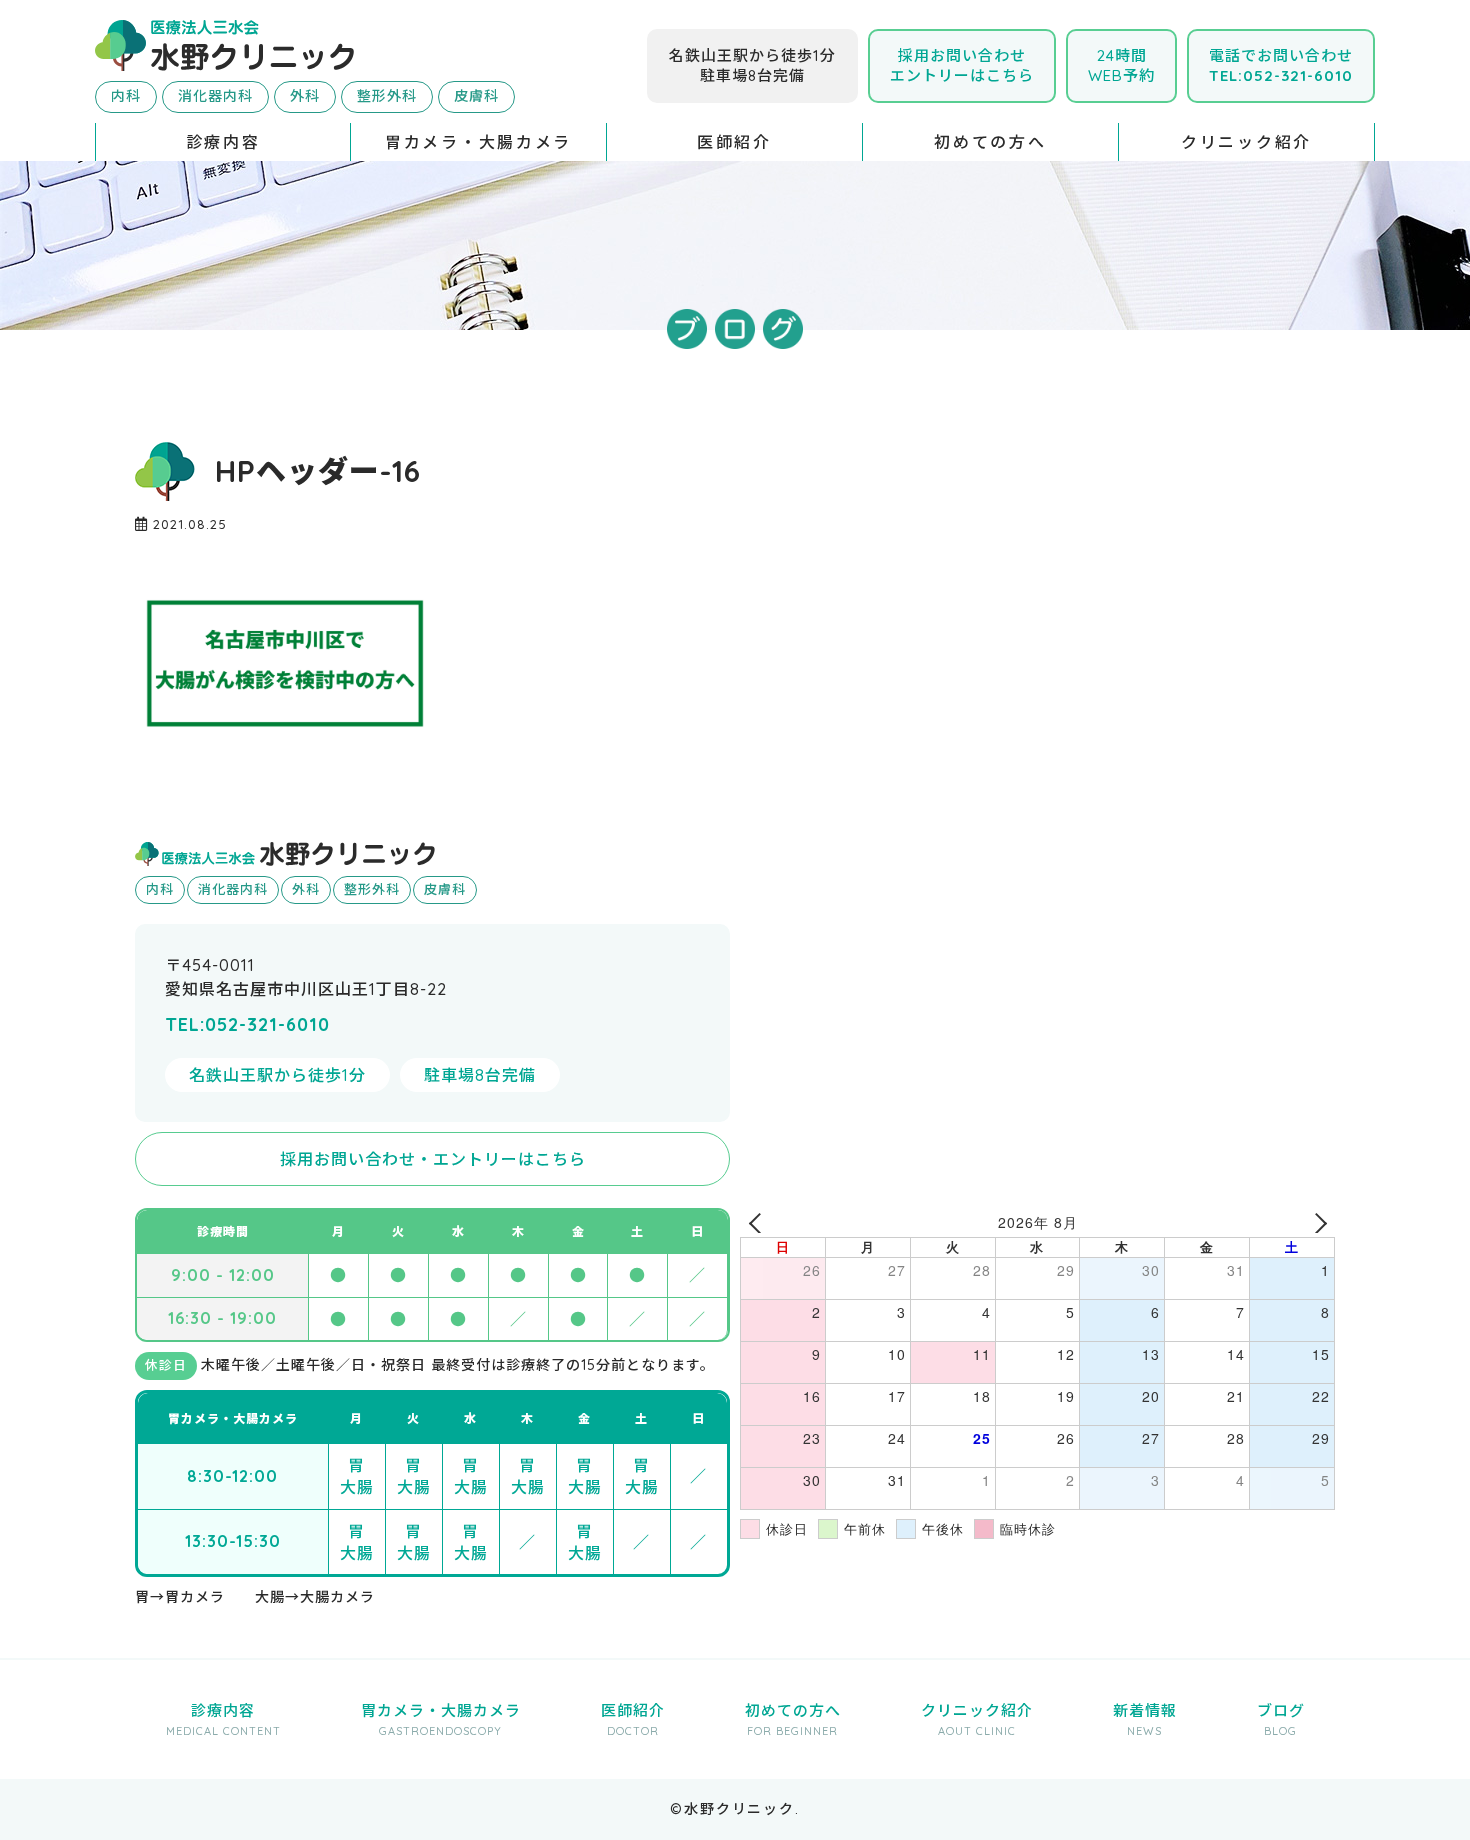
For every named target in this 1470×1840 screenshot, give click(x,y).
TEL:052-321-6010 (247, 1024)
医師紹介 (734, 142)
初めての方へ (990, 142)
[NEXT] (1316, 1222)
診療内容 (223, 142)
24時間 (1121, 65)
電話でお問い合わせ (1281, 65)
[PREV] (759, 1222)
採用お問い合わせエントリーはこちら (962, 65)
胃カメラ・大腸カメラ (478, 142)
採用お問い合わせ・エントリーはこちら (433, 1159)
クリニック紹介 (1246, 142)
